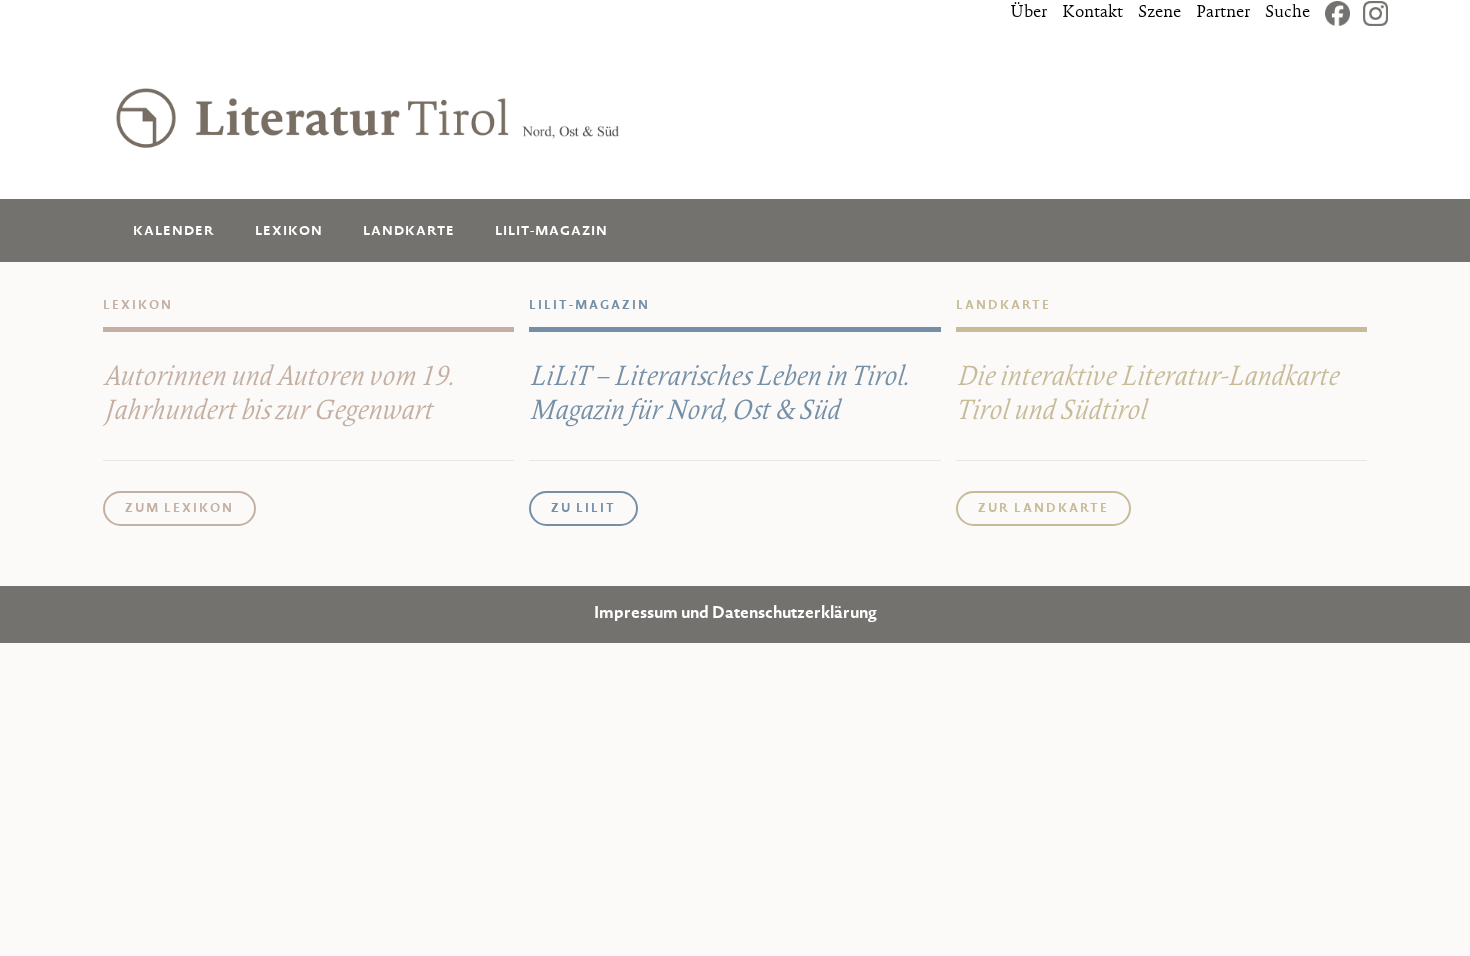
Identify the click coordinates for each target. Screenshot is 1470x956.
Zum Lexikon (179, 509)
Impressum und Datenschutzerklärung (735, 614)
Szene (1159, 13)
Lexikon (289, 231)
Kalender (174, 231)
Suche (1287, 13)
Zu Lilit (583, 509)
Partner (1223, 13)
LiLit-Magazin (551, 231)
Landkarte (409, 231)
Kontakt (1092, 13)
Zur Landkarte (1043, 509)
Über (1028, 13)
